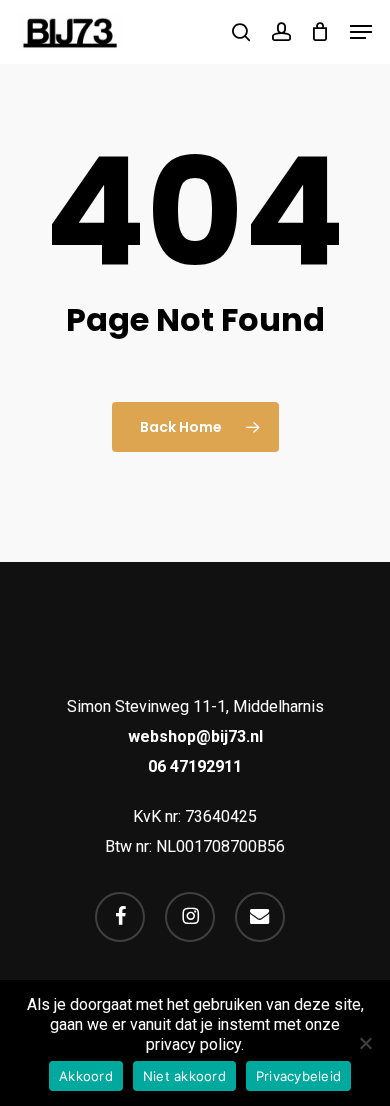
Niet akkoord (184, 1076)
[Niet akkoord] (365, 1043)
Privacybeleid (298, 1076)
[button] (361, 32)
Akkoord (86, 1076)
